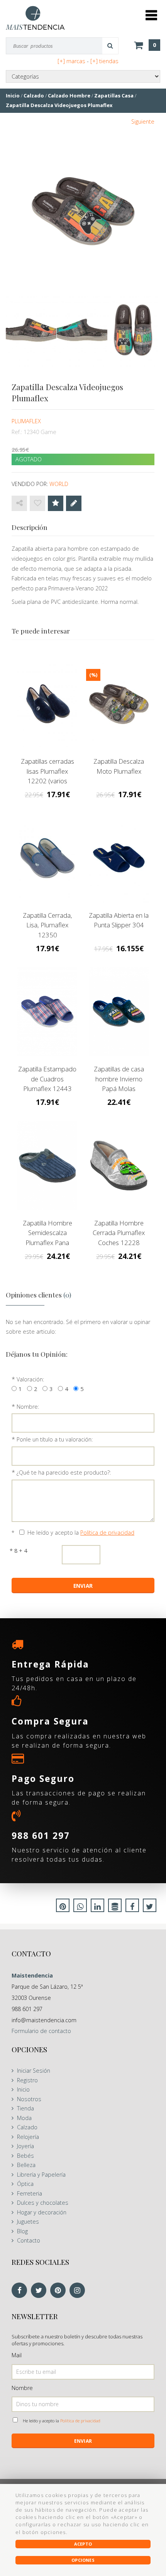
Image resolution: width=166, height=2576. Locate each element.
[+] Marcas (71, 61)
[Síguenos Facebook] (21, 2291)
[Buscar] (110, 46)
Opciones (83, 2560)
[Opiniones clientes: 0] (56, 503)
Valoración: (30, 1379)
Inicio (23, 2089)
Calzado (27, 2127)
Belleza (26, 2165)
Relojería (28, 2137)
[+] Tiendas (104, 61)
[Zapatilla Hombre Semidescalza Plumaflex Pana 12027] (47, 1166)
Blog (22, 2231)
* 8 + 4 (18, 1551)
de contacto (41, 2031)
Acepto (83, 2544)
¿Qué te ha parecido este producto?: (64, 1472)
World (59, 484)
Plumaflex (26, 421)
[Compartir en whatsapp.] (80, 1907)
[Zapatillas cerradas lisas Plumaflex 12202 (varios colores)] (47, 704)
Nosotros (29, 2099)
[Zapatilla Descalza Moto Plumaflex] (119, 704)
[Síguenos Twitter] (41, 2291)
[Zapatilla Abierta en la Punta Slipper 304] (119, 858)
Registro (27, 2080)
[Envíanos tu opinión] (74, 503)
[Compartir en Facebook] (132, 1907)
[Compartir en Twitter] (150, 1907)
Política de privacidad (107, 1533)
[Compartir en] (19, 503)
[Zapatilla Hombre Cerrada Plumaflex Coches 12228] (119, 1166)
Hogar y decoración (42, 2212)
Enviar (83, 2441)
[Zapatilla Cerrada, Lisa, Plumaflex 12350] (47, 858)
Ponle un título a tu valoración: (55, 1439)
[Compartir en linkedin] (97, 1907)
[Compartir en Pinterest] (63, 1907)
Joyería (25, 2146)
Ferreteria (30, 2193)
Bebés (25, 2156)
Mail (17, 2355)
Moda (24, 2118)
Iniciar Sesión (34, 2071)
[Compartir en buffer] (115, 1907)
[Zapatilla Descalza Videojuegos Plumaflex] (83, 211)
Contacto (29, 2240)
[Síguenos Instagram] (79, 2291)
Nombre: (28, 1407)
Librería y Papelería (41, 2175)
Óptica (25, 2184)
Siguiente (143, 122)
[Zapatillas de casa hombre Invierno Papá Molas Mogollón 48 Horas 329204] (119, 1012)
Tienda (25, 2108)
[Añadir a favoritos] (37, 503)
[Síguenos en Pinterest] (60, 2291)
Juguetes (28, 2222)
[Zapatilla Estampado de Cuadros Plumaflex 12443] (47, 1012)
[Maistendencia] (35, 18)
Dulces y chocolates (43, 2203)
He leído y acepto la (81, 1533)
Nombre (22, 2388)
